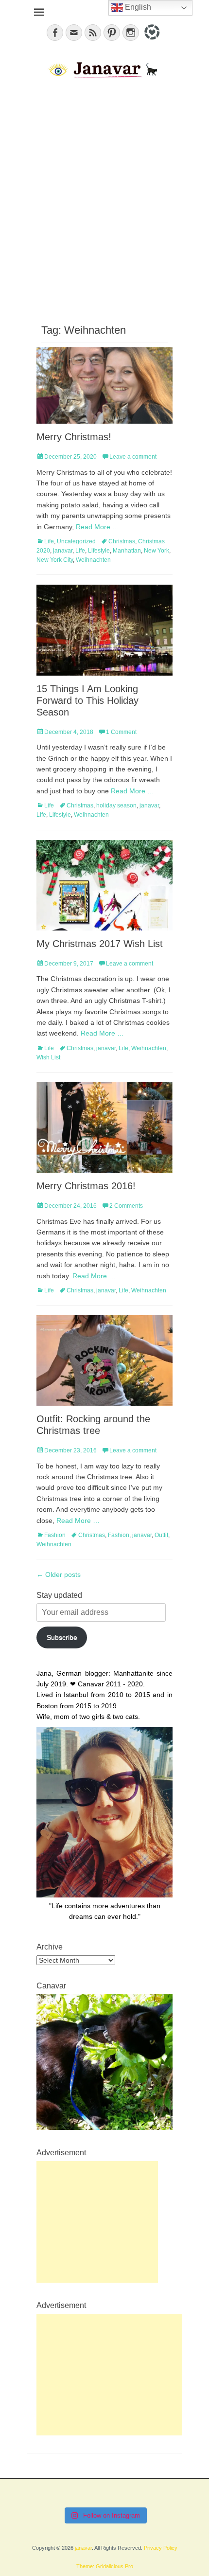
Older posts (59, 1574)
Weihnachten (93, 560)
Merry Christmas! (74, 437)
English (137, 7)
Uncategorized (76, 541)
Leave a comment (133, 457)
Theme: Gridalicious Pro (105, 2566)
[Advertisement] (104, 200)
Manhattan (127, 551)
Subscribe (62, 1637)
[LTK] (151, 41)
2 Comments (126, 1206)
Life (49, 541)
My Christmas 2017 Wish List (100, 944)
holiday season (116, 805)
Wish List (48, 1057)
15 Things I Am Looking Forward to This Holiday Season (87, 700)
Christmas (122, 541)
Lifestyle (99, 551)
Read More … (97, 527)
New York (157, 551)
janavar (63, 551)
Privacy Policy (161, 2548)
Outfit (161, 1535)
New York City (55, 560)
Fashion (55, 1535)
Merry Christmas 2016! (86, 1186)
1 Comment (121, 732)
